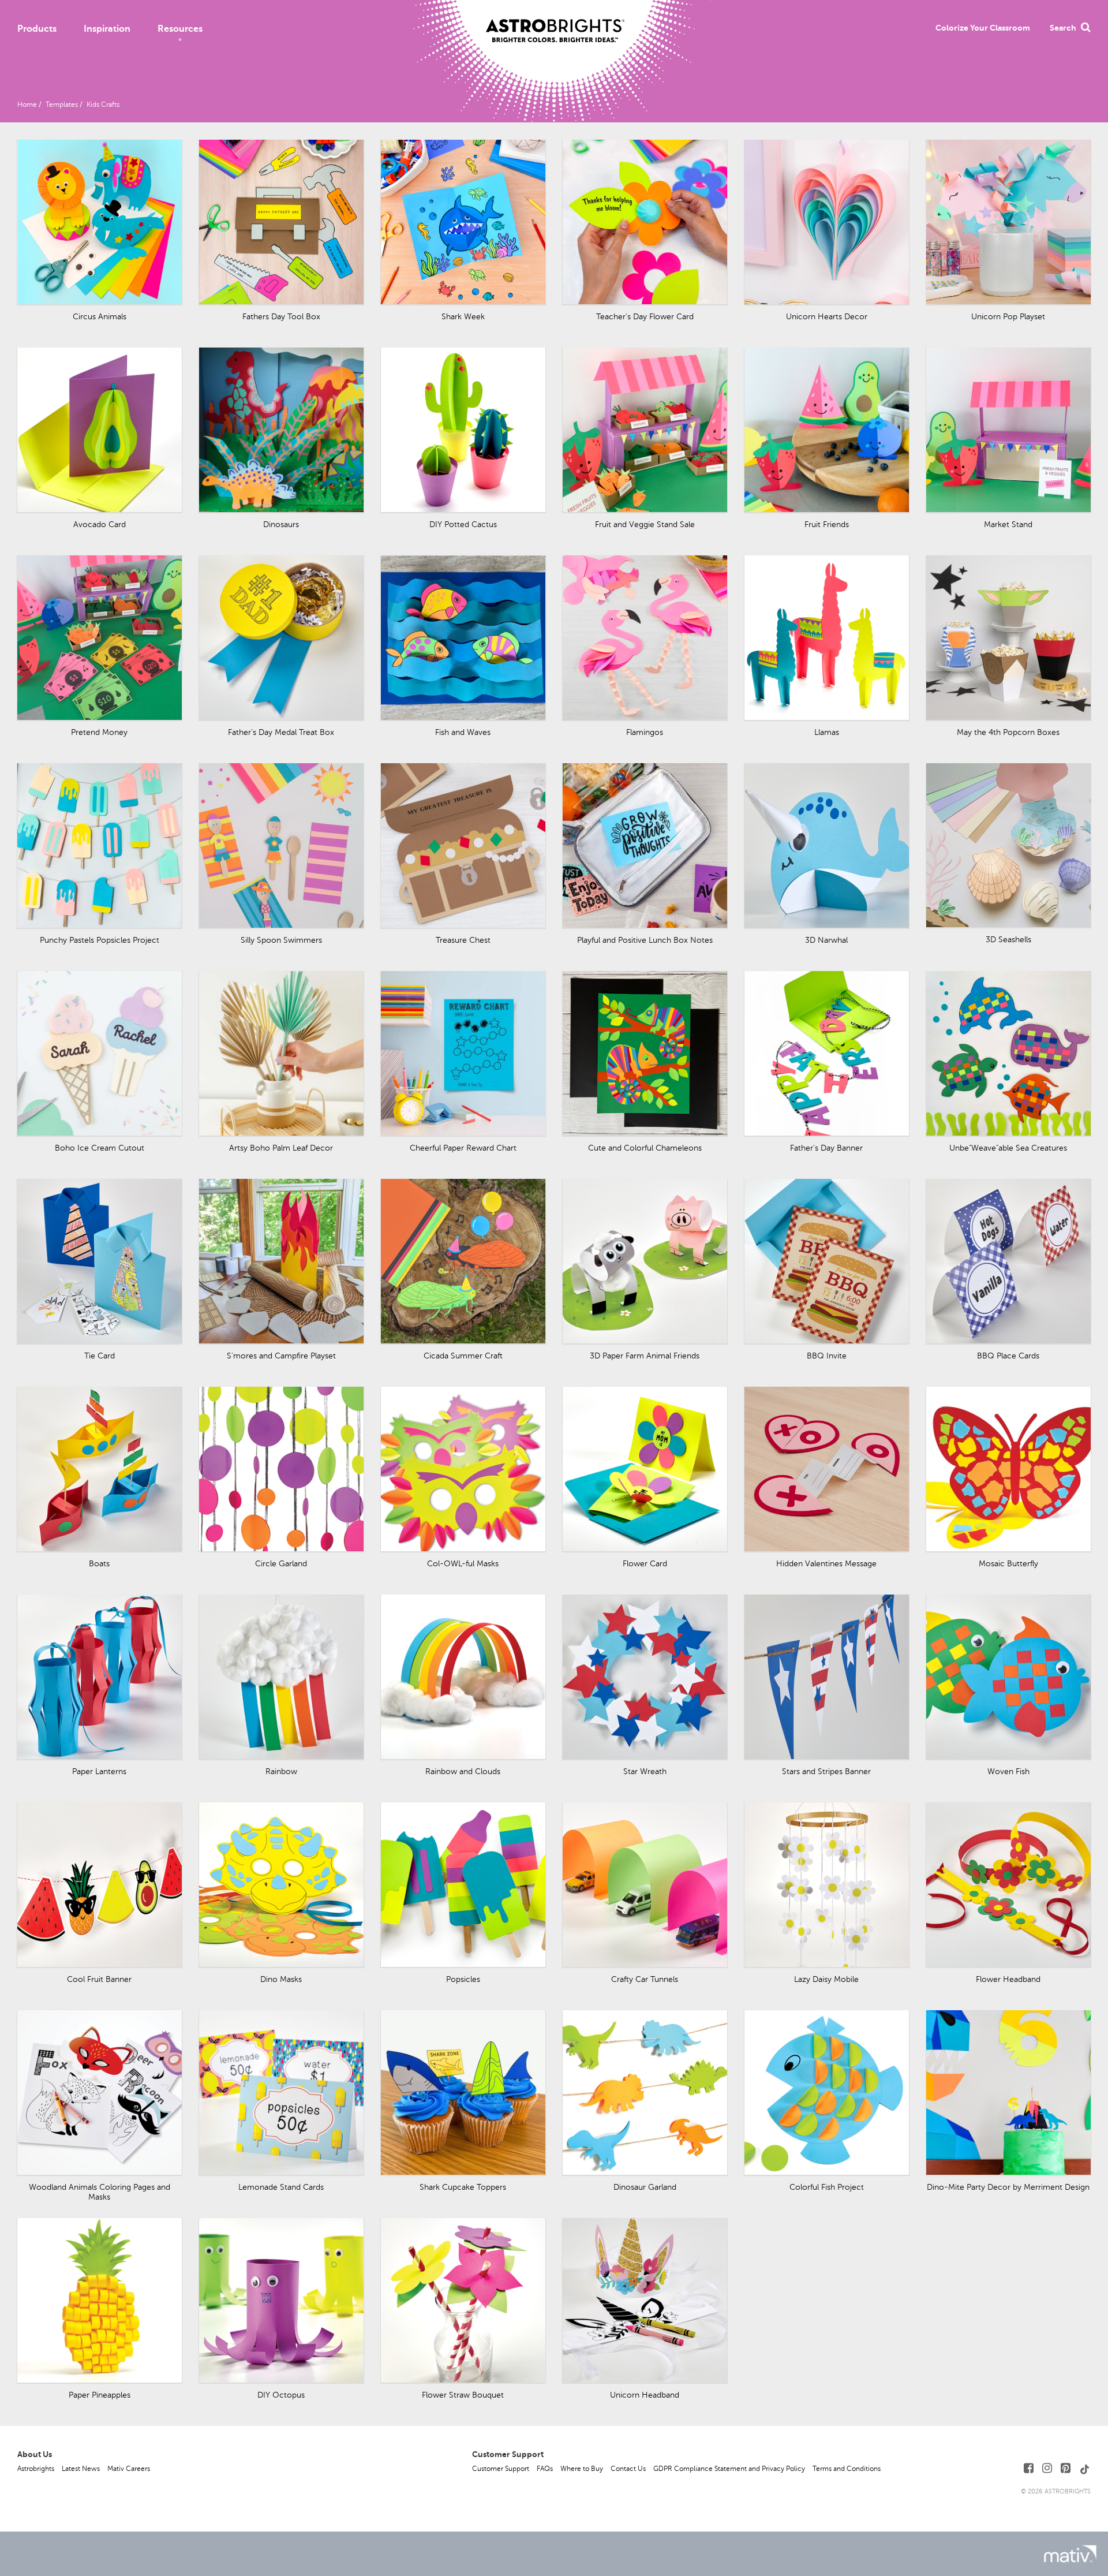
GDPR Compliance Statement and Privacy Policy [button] (729, 2469)
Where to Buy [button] (582, 2469)
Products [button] (37, 29)
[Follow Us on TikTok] (1085, 2468)
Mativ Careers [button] (129, 2469)
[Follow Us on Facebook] (1029, 2468)
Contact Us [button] (628, 2469)
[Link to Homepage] (555, 21)
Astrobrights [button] (36, 2469)
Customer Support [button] (501, 2469)
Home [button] (27, 104)
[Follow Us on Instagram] (1047, 2468)
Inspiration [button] (107, 29)
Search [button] (1063, 28)
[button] (983, 28)
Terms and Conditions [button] (847, 2469)
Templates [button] (62, 104)
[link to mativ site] (1070, 2554)
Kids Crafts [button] (103, 104)
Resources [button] (180, 29)
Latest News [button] (81, 2469)
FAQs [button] (545, 2469)
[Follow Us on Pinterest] (1066, 2468)
